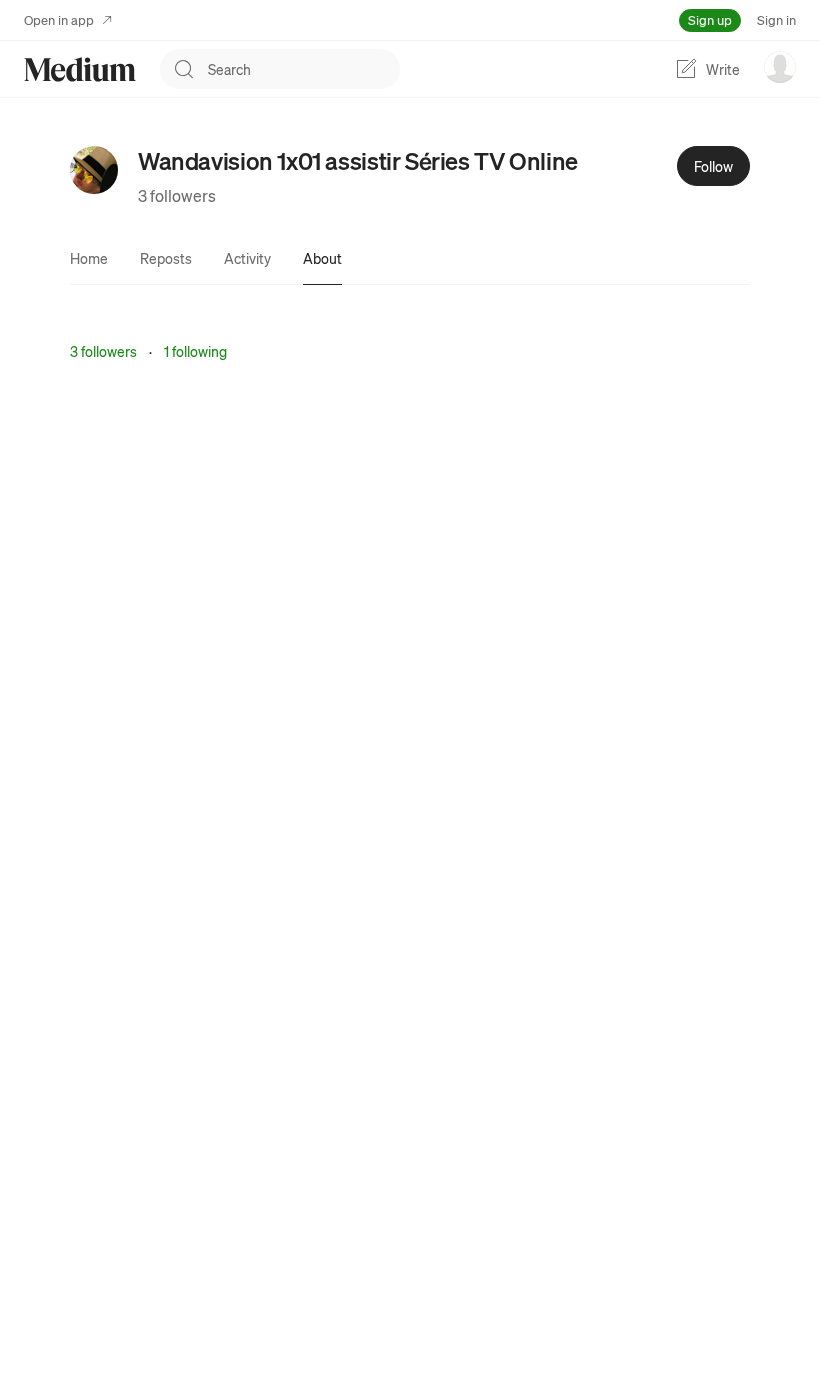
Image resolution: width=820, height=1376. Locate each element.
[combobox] (304, 69)
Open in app (59, 19)
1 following (195, 351)
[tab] (89, 258)
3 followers (177, 195)
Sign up (710, 19)
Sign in (776, 19)
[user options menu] (780, 67)
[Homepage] (80, 69)
